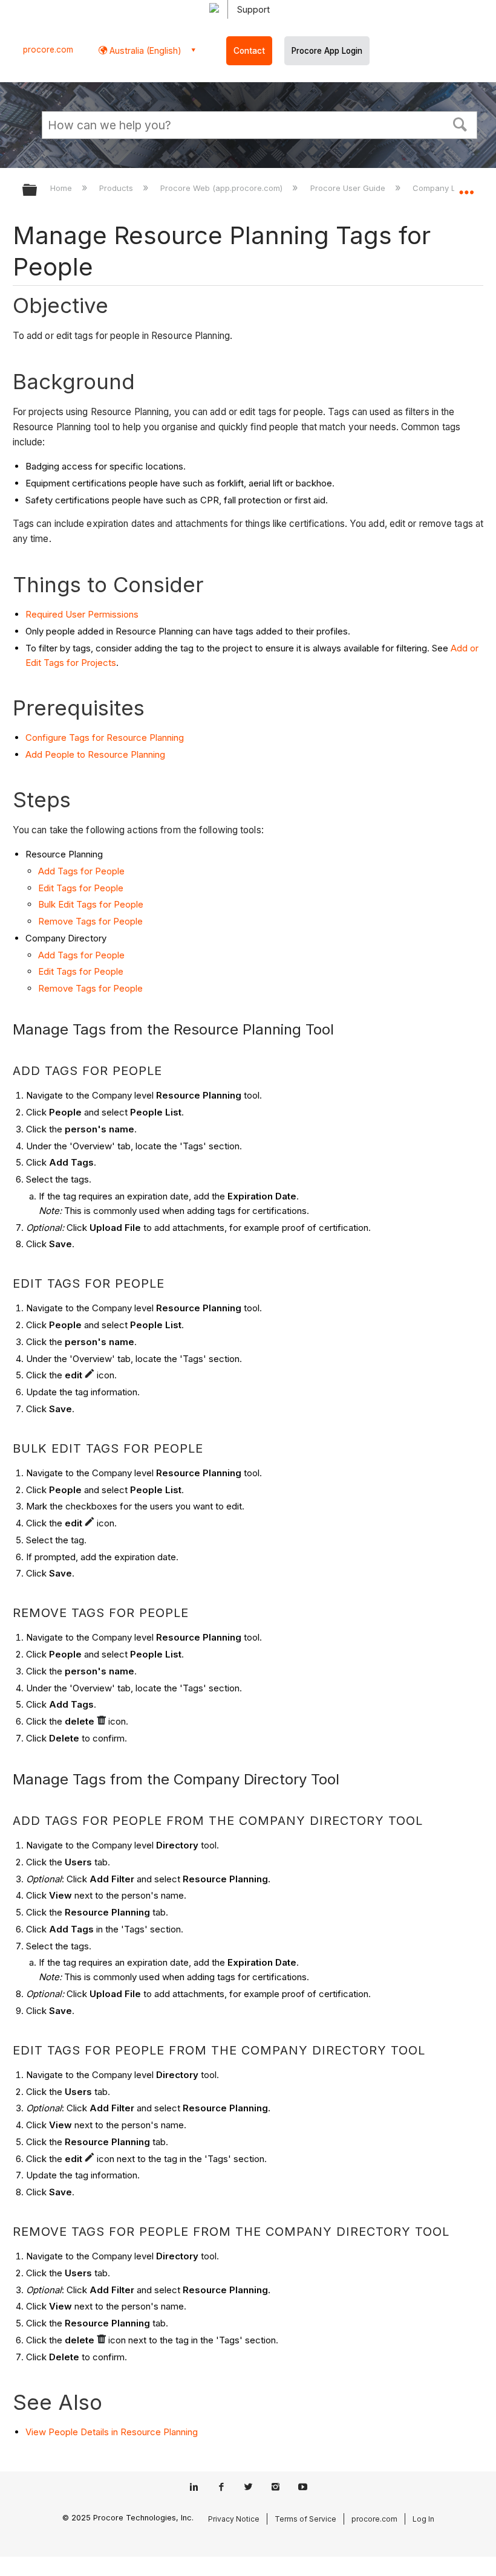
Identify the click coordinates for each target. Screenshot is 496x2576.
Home (62, 188)
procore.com (48, 50)
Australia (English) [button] (144, 50)
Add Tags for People (81, 871)
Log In (423, 2519)
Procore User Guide (349, 188)
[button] (460, 123)
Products (117, 188)
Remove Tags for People (90, 921)
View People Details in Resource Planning (112, 2432)
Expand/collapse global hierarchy (38, 191)
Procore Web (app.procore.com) (223, 188)
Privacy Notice (234, 2519)
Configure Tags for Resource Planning (105, 738)
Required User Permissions (82, 614)
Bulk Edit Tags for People (91, 904)
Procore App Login (327, 51)
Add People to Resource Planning (95, 754)
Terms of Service (305, 2519)
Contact (249, 51)
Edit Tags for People (81, 888)
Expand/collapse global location (466, 186)
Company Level (443, 188)
